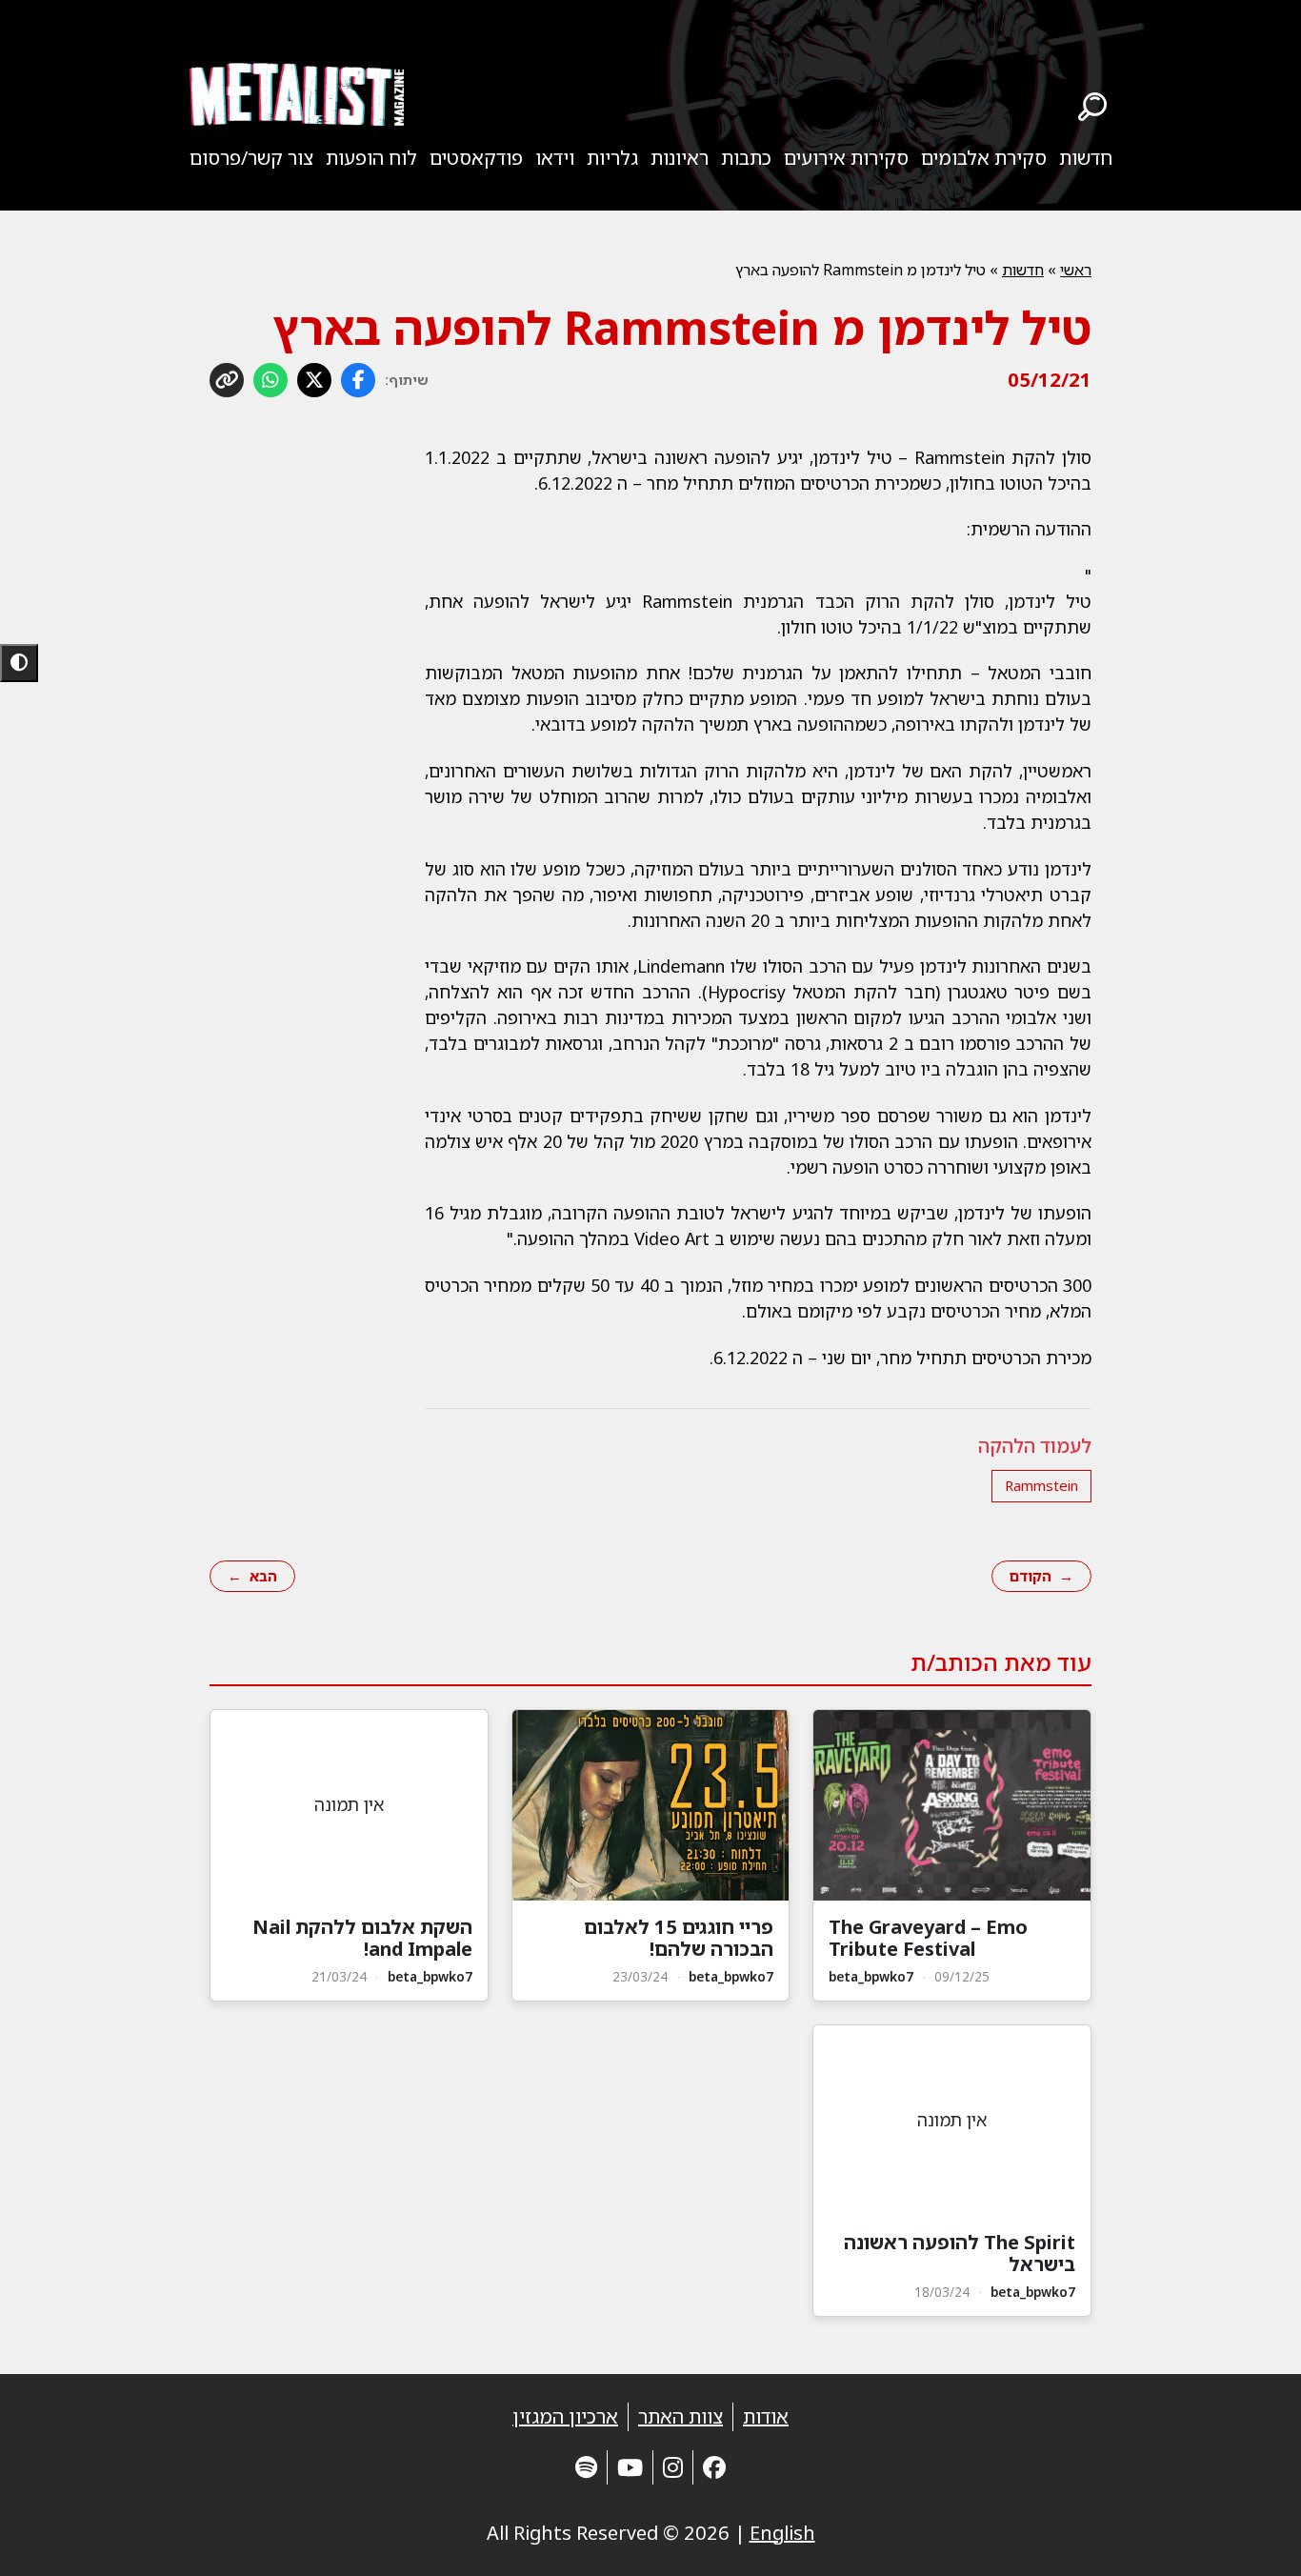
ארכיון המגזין (565, 2416)
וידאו (555, 158)
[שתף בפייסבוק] (358, 380)
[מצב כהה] (19, 663)
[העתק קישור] (227, 380)
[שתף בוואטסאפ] (270, 380)
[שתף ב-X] (314, 380)
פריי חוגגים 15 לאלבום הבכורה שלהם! (679, 1938)
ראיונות (680, 158)
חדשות (1086, 158)
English (782, 2533)
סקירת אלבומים (984, 158)
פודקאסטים (476, 158)
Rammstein (1041, 1485)
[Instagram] (673, 2467)
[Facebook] (714, 2467)
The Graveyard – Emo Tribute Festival (928, 1938)
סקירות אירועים (846, 158)
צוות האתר (681, 2416)
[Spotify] (586, 2467)
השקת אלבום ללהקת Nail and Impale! (362, 1938)
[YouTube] (630, 2467)
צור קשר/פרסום (251, 158)
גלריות (612, 158)
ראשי (1076, 270)
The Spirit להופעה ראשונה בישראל (960, 2253)
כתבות (746, 158)
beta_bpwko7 (871, 1976)
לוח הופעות (371, 158)
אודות (766, 2416)
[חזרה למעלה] (1253, 2538)
